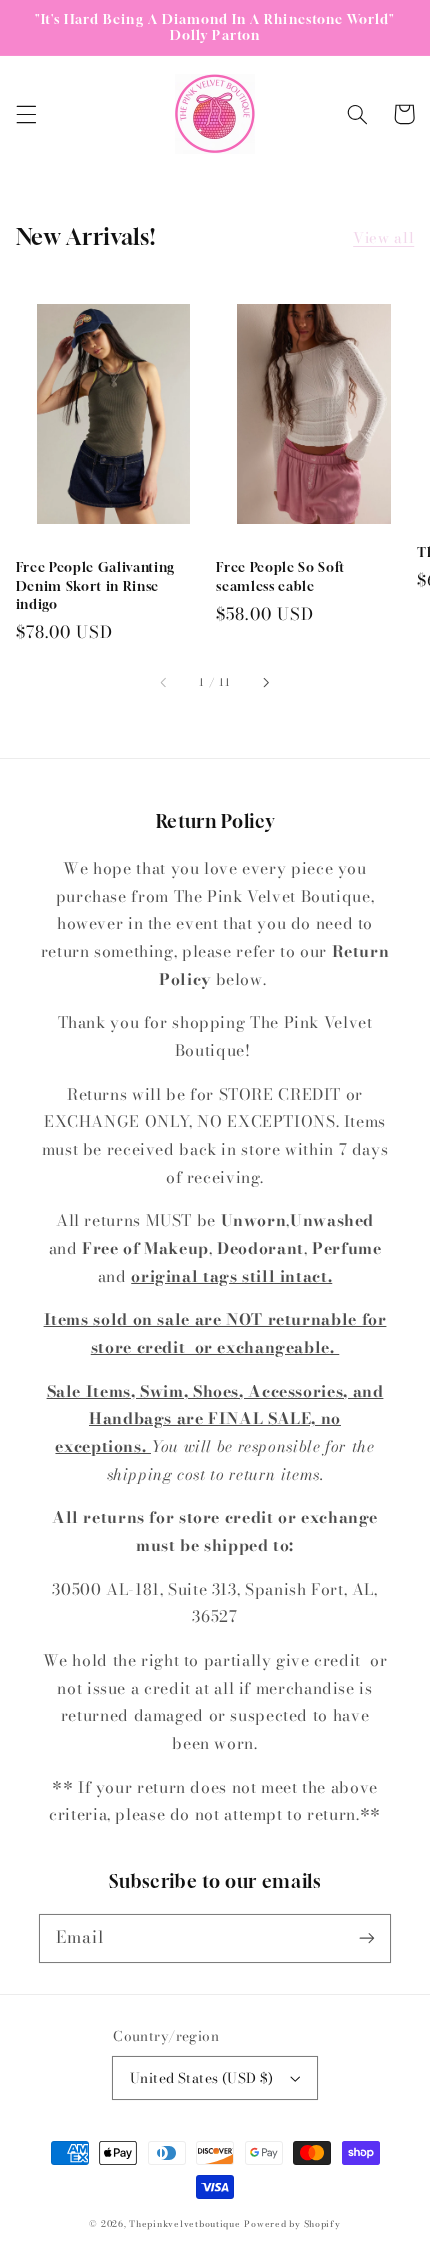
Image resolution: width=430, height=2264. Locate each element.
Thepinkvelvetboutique (184, 2224)
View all (383, 237)
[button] (26, 114)
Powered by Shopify (292, 2224)
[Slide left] (165, 683)
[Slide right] (265, 683)
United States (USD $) (202, 2078)
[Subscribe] (367, 1938)
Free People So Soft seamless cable (280, 576)
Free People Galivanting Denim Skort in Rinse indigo (95, 585)
